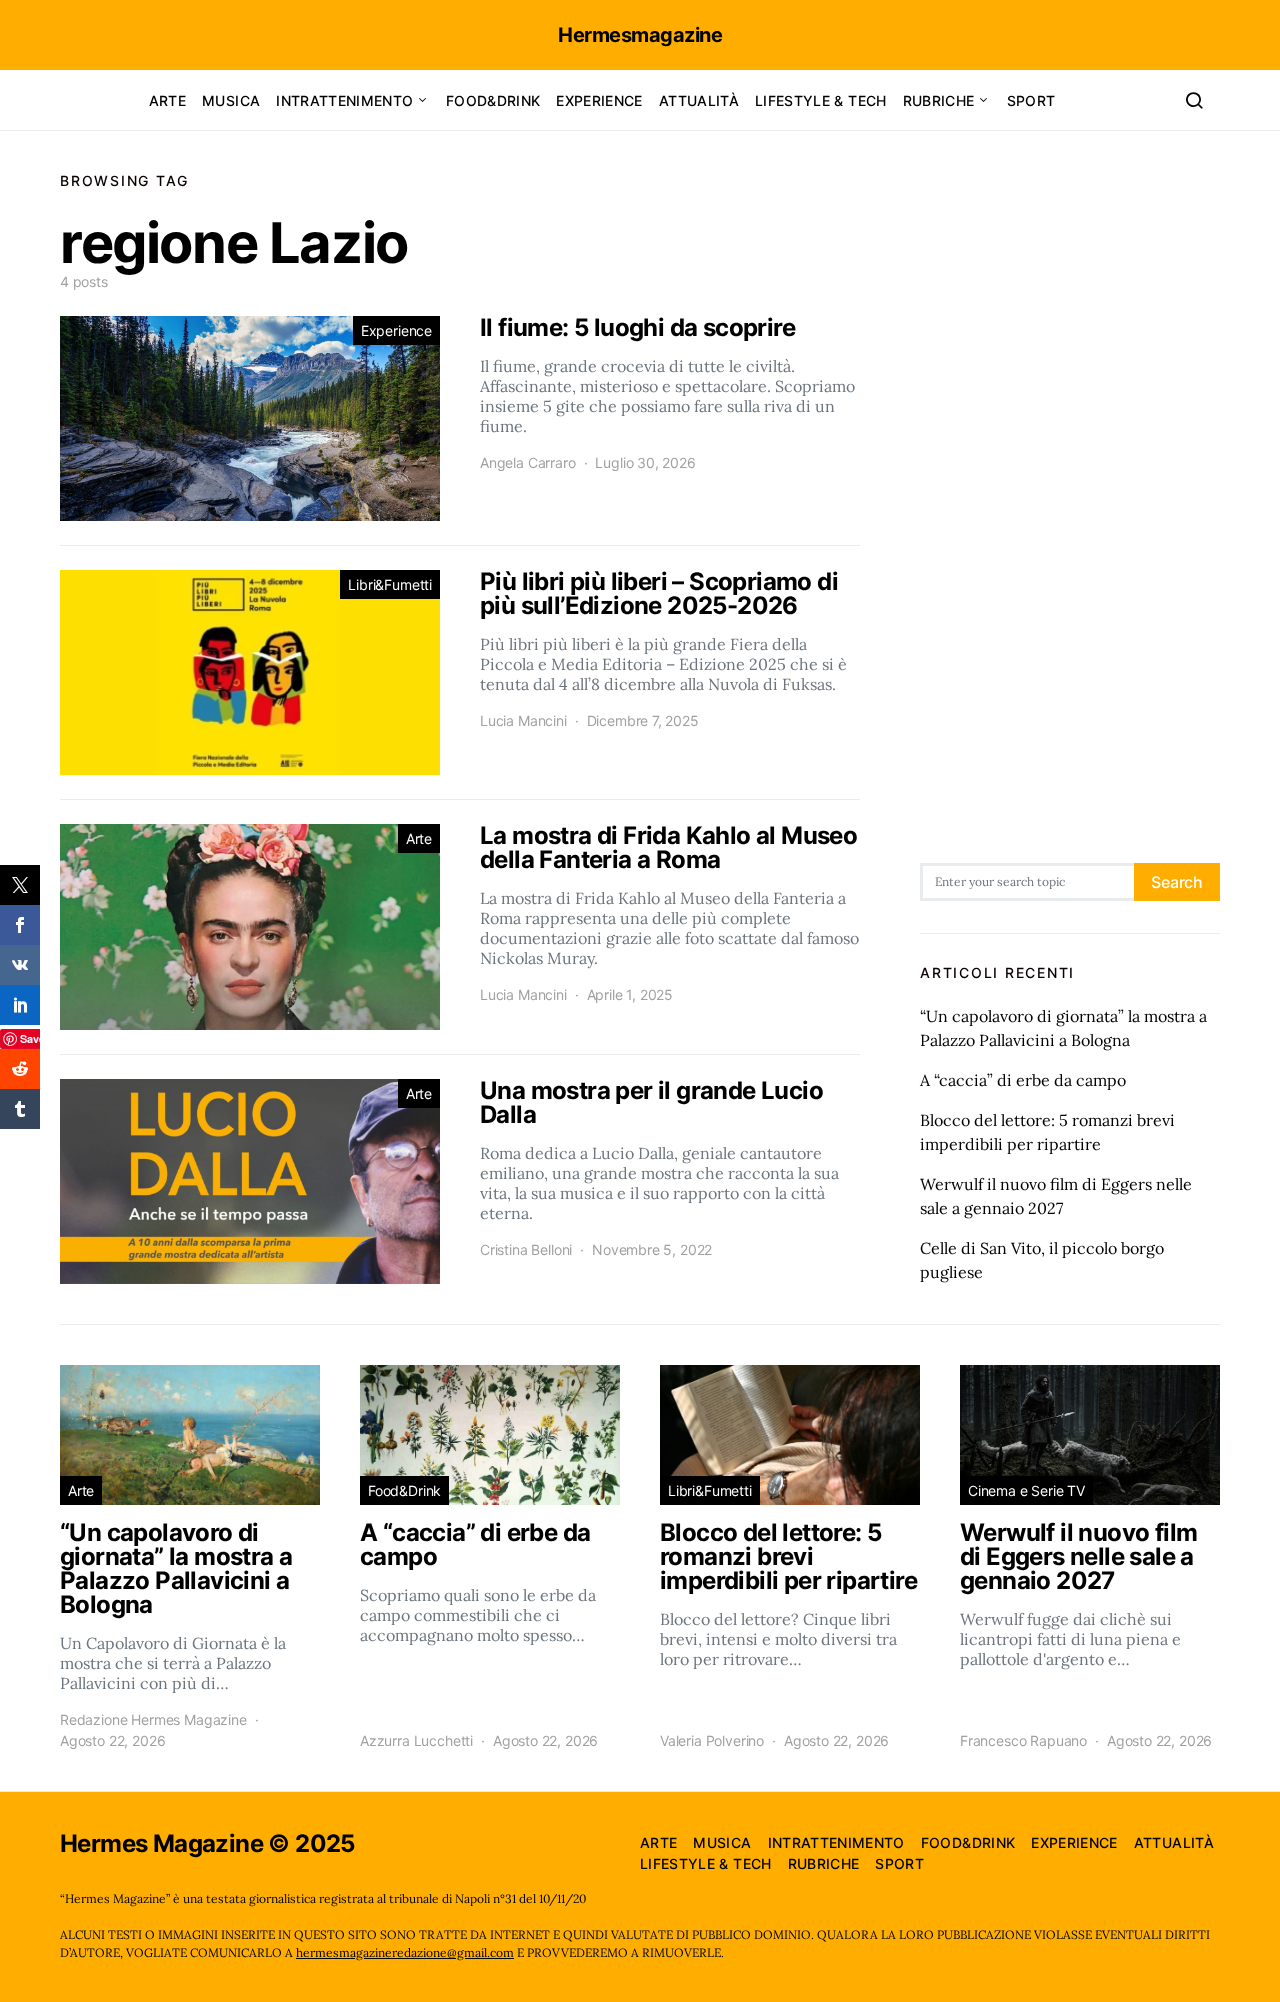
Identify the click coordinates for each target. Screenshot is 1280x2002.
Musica (231, 100)
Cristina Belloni (526, 1249)
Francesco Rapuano (1023, 1740)
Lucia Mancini (523, 720)
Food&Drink (493, 100)
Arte (167, 100)
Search (1177, 882)
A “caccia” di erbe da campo (1023, 1080)
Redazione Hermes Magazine (153, 1719)
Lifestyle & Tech (821, 100)
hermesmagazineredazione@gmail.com (405, 1952)
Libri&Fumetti (390, 584)
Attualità (699, 100)
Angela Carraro (528, 462)
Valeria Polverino (712, 1740)
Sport (1031, 100)
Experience (599, 100)
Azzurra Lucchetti (416, 1740)
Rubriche (939, 100)
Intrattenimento (344, 100)
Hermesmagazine (640, 35)
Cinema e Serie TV (1026, 1490)
